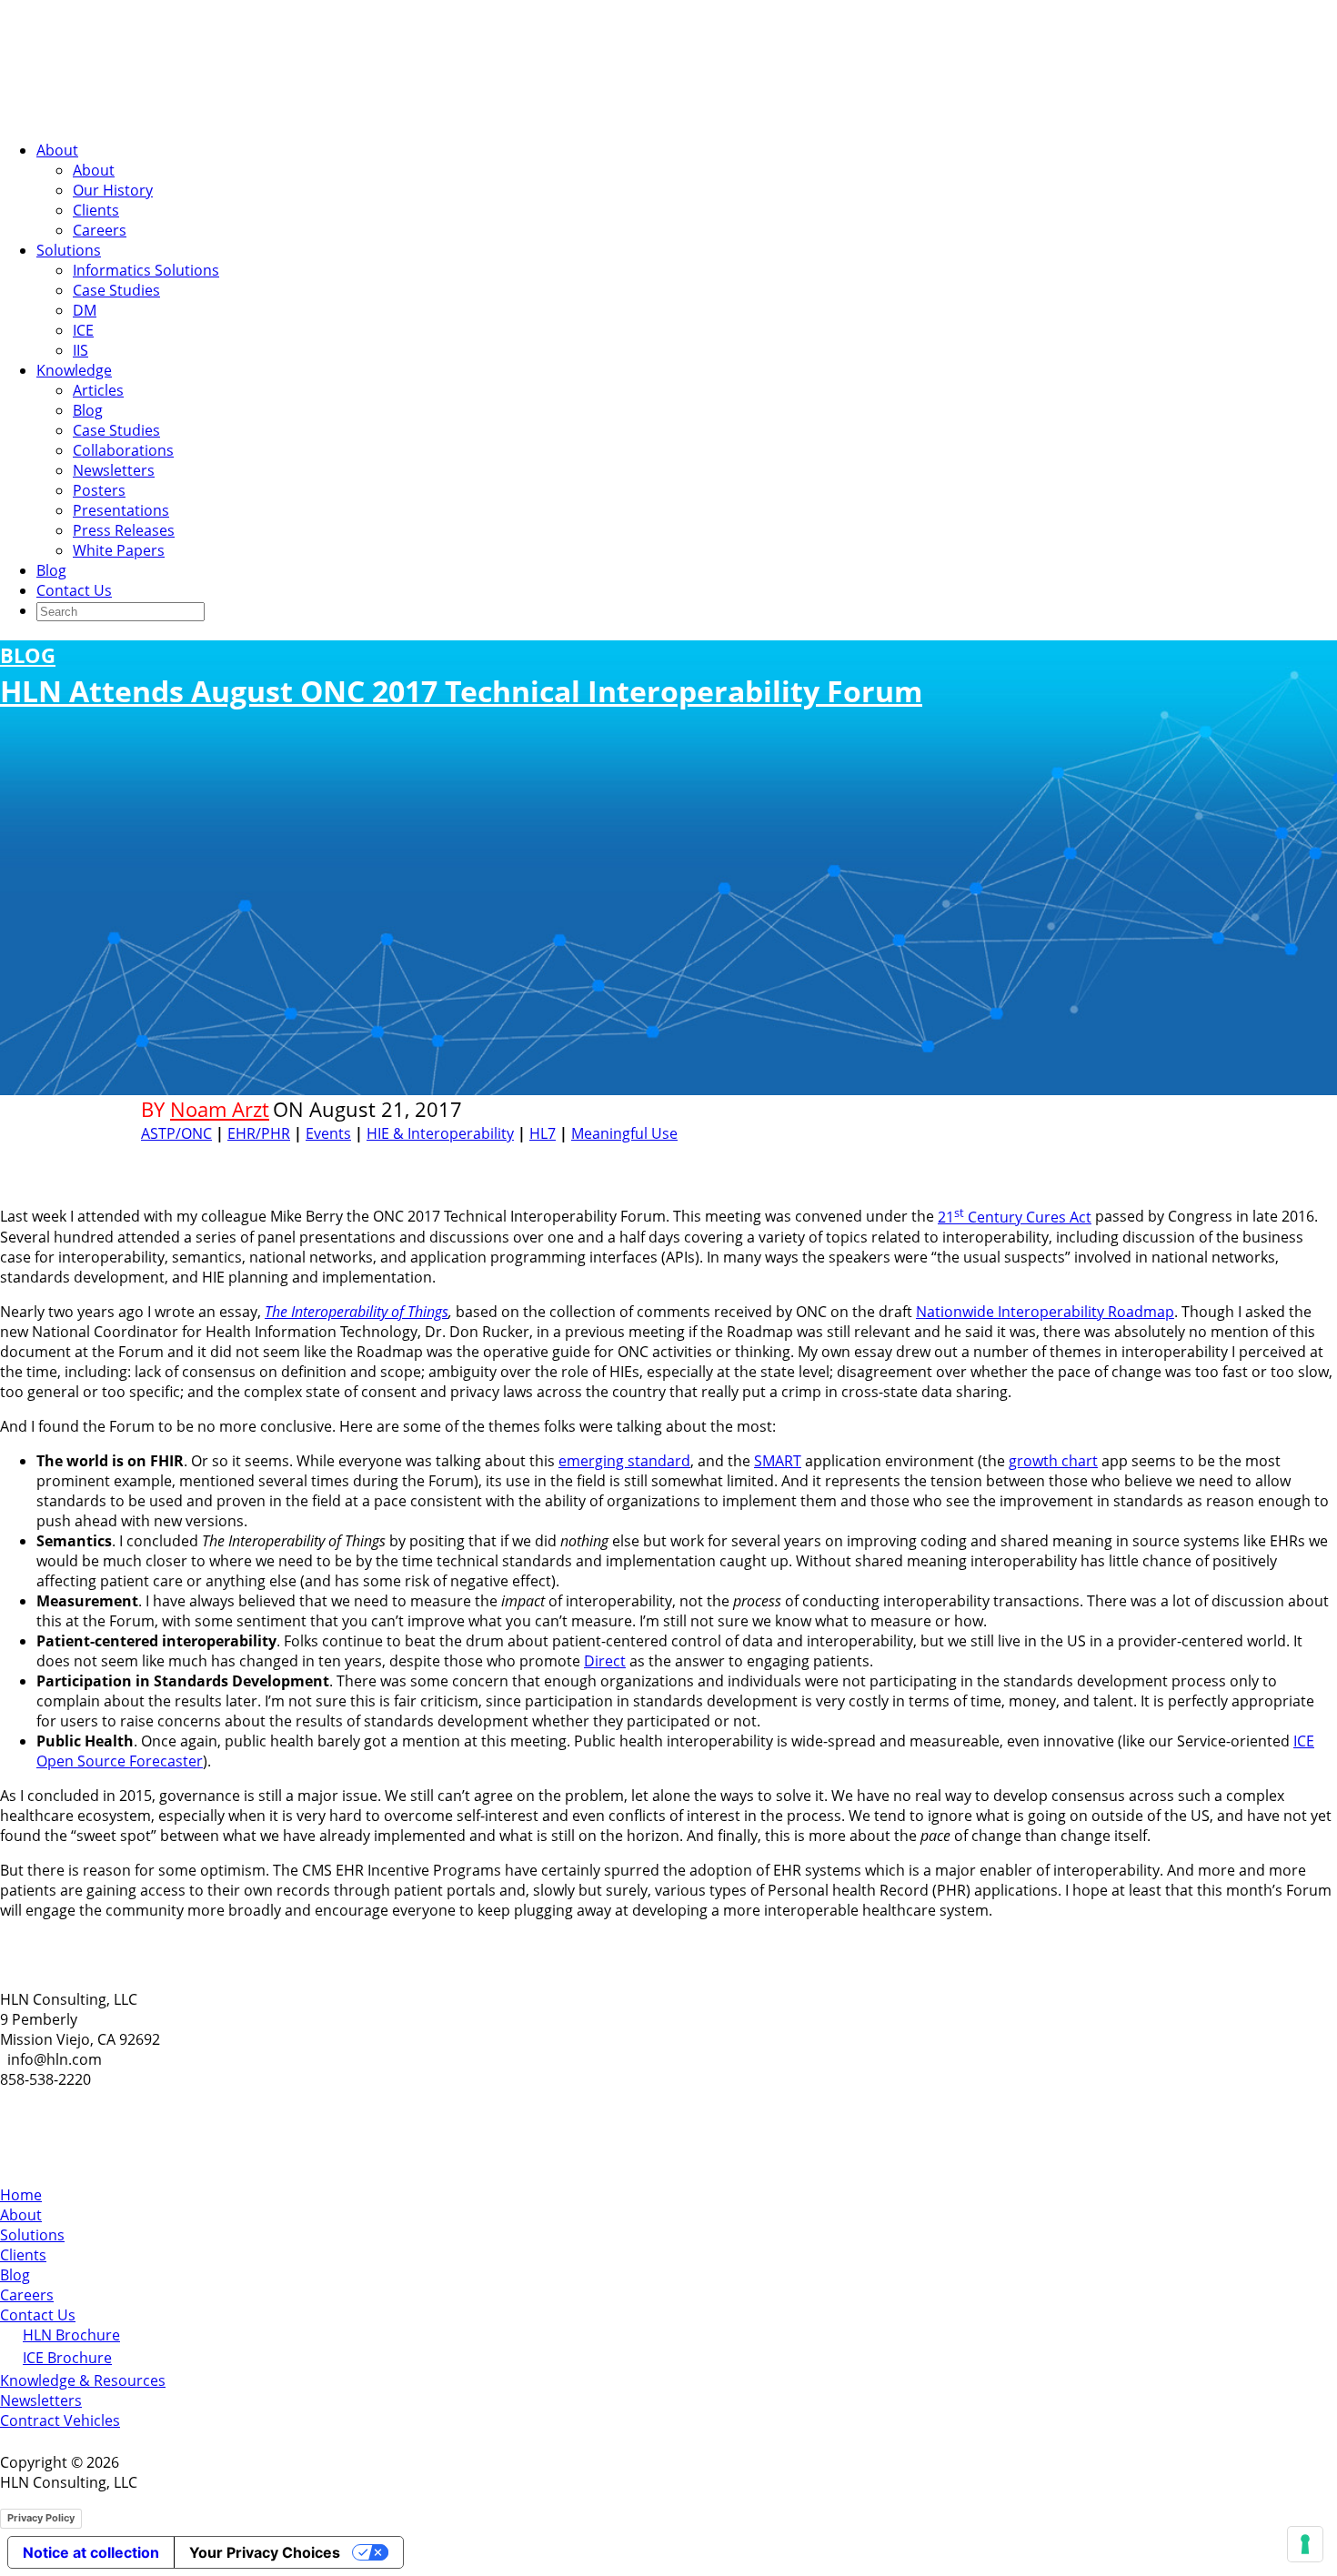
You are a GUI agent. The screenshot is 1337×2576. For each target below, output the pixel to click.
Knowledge (74, 370)
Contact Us (74, 590)
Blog (88, 410)
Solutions (69, 250)
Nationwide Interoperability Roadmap (1045, 1312)
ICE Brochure (67, 2358)
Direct (605, 1661)
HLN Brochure (71, 2335)
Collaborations (123, 450)
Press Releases (124, 530)
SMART (778, 1461)
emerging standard (624, 1461)
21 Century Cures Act (1015, 1217)
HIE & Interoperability (440, 1133)
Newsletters (114, 470)
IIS (80, 350)
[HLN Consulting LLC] (182, 116)
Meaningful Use (624, 1133)
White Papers (119, 550)
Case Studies (116, 290)
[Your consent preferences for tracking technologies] (1305, 2544)
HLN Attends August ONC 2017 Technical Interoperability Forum (461, 676)
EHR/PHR (259, 1133)
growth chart (1053, 1461)
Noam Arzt (220, 1109)
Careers (100, 230)
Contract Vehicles (60, 2420)
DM (85, 310)
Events (328, 1133)
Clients (96, 210)
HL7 (543, 1133)
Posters (99, 490)
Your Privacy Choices (265, 2552)
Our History (113, 190)
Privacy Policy (41, 2518)
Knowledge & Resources (83, 2380)
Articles (98, 390)
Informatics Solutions (146, 270)
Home (21, 2195)
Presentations (121, 510)
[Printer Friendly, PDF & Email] (1140, 1157)
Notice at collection (91, 2552)
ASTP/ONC (176, 1133)
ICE (83, 330)
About (57, 150)
